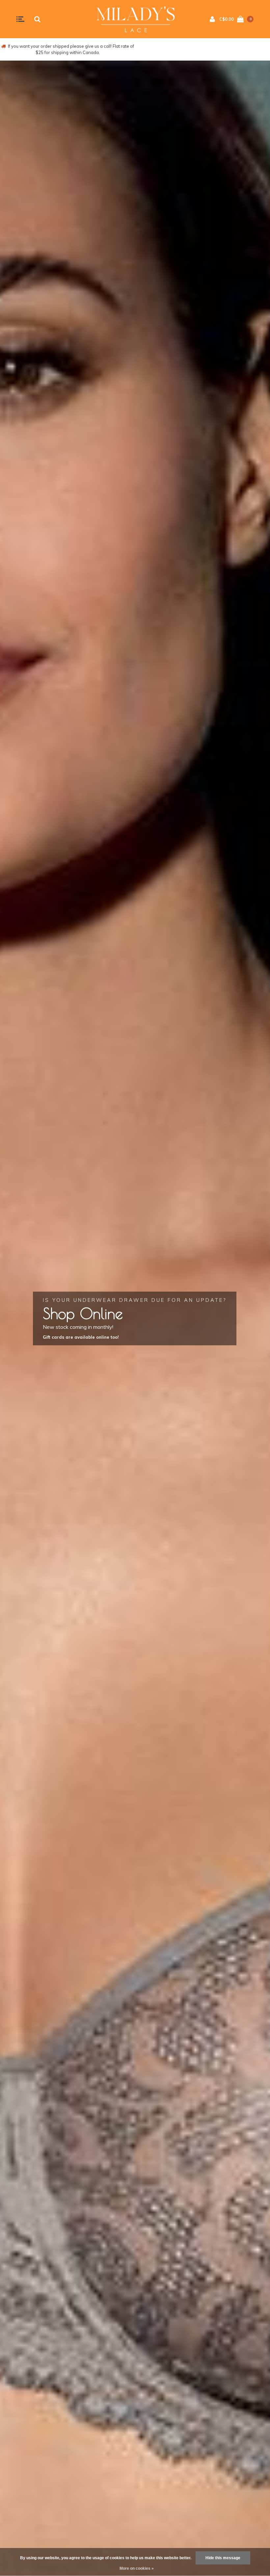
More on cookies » (137, 2568)
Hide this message (223, 2558)
